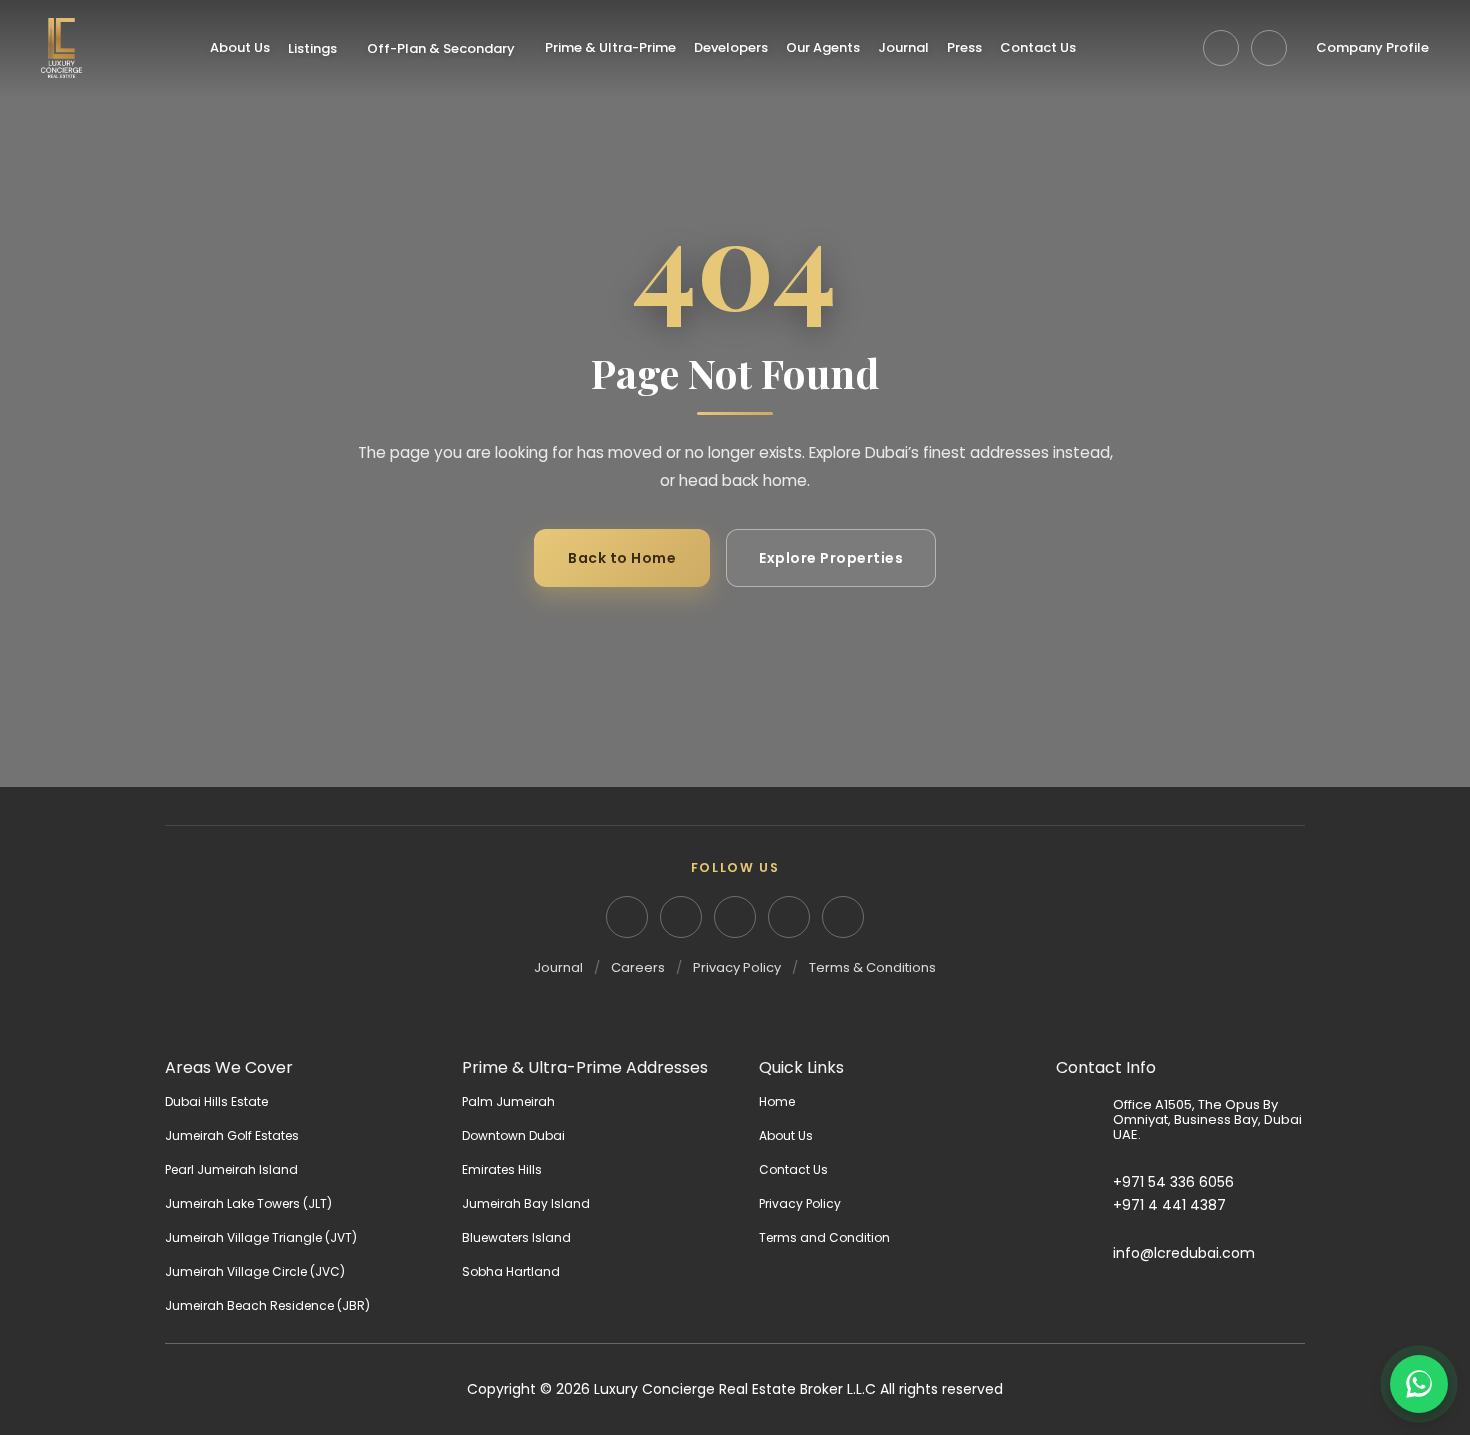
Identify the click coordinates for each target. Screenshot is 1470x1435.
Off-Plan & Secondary (441, 48)
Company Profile (1372, 47)
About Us (240, 47)
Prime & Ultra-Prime (610, 47)
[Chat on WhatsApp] (1419, 1384)
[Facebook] (735, 917)
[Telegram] (1221, 48)
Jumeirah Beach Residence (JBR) (267, 1305)
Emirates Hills (502, 1169)
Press (964, 47)
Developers (731, 47)
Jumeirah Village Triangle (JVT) (261, 1237)
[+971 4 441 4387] (1084, 1205)
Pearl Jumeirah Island (231, 1169)
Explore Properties (831, 558)
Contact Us (1038, 47)
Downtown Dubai (513, 1135)
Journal (903, 47)
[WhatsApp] (1269, 48)
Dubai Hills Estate (216, 1101)
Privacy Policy (737, 967)
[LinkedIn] (627, 917)
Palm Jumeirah (508, 1101)
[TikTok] (843, 917)
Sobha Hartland (511, 1271)
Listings (312, 48)
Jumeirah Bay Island (526, 1203)
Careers (638, 967)
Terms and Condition (824, 1237)
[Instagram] (681, 917)
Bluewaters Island (516, 1237)
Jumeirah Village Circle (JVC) (255, 1271)
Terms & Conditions (872, 967)
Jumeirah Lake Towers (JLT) (248, 1203)
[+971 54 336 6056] (1084, 1182)
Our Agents (823, 47)
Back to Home (622, 558)
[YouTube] (789, 917)
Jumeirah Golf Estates (232, 1135)
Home (777, 1101)
